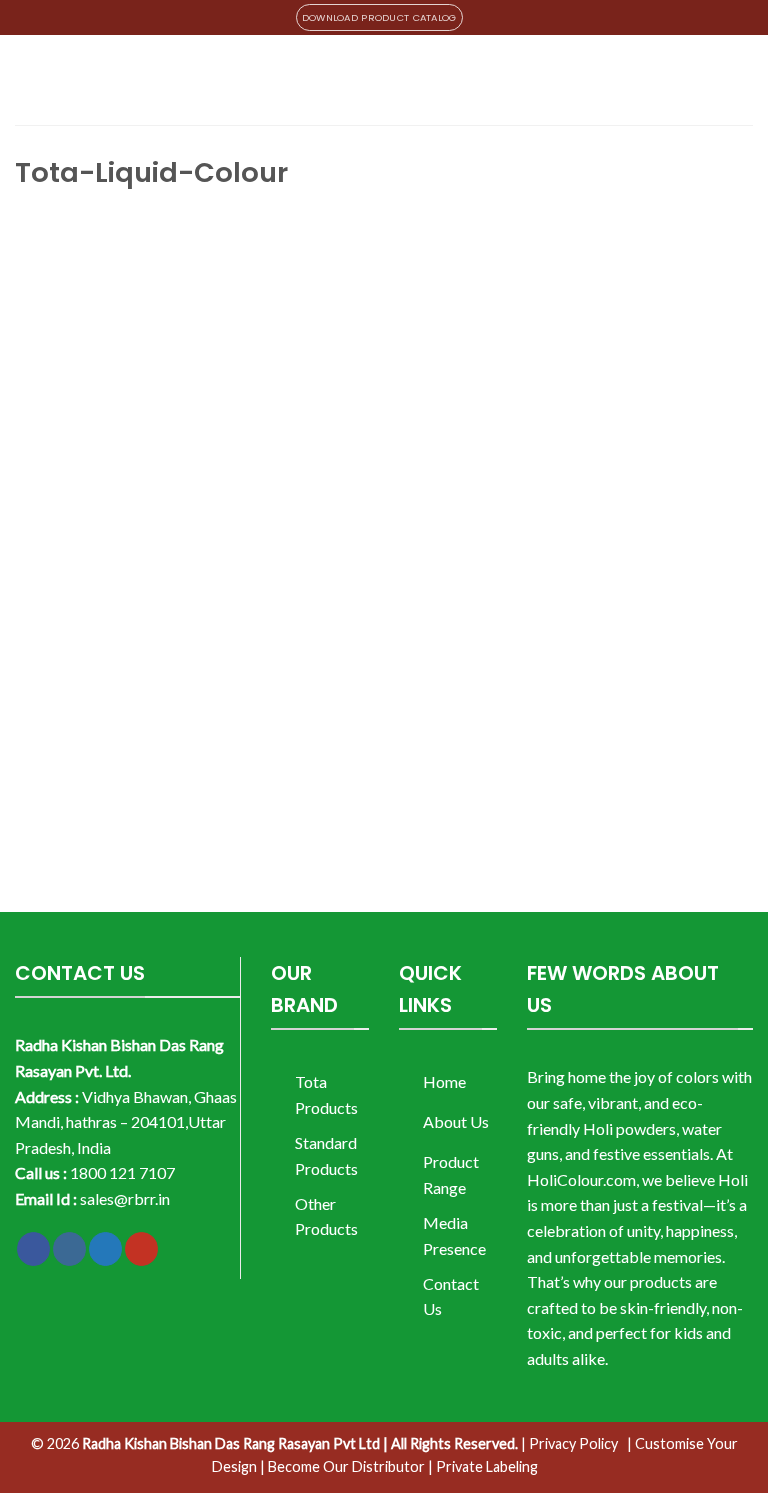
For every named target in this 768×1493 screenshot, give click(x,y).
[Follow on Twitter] (105, 1249)
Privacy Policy (573, 1443)
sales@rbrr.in (125, 1198)
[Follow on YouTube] (141, 1249)
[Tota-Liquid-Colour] (315, 525)
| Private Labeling (483, 1466)
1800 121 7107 (122, 1172)
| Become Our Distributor (342, 1466)
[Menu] (27, 79)
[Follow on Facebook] (33, 1249)
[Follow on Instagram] (69, 1249)
